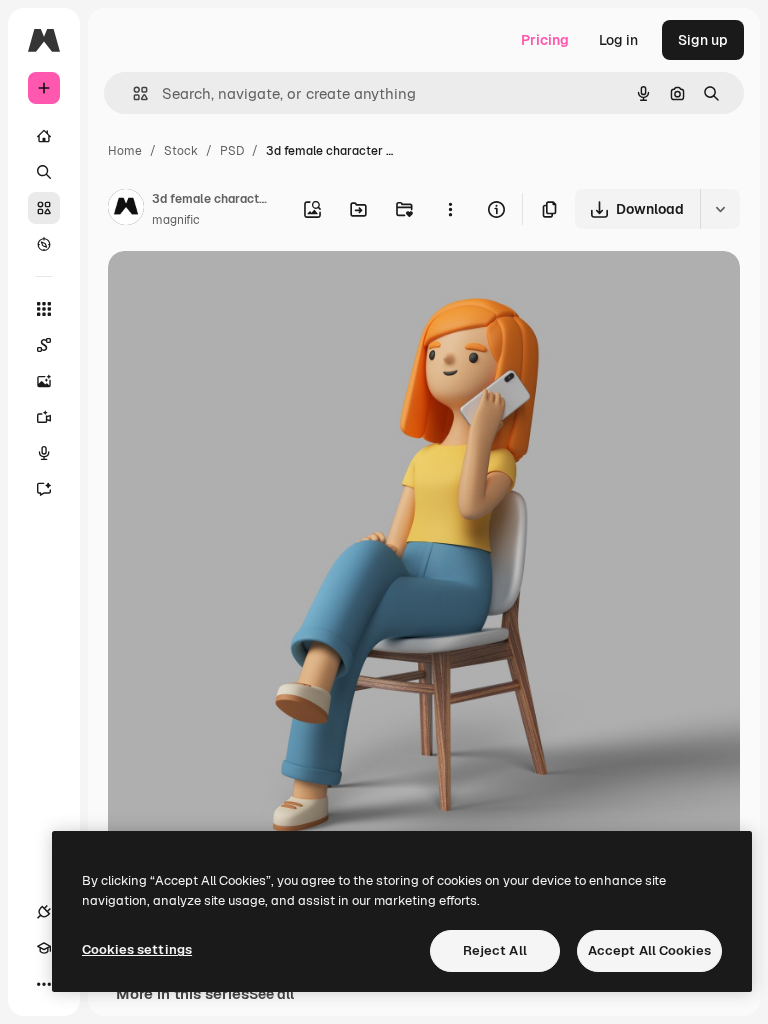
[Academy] (44, 948)
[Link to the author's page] (126, 210)
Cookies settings (137, 949)
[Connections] (44, 912)
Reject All (495, 950)
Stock (181, 151)
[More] (44, 984)
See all (271, 994)
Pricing (545, 40)
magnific (176, 220)
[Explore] (44, 244)
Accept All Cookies (649, 950)
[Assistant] (44, 489)
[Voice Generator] (44, 453)
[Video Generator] (44, 417)
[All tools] (44, 309)
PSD (232, 151)
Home (125, 151)
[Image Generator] (44, 381)
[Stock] (44, 208)
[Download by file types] (720, 209)
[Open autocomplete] (132, 93)
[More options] (450, 209)
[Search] (44, 172)
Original (236, 289)
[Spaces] (44, 345)
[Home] (44, 136)
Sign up (703, 40)
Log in (618, 40)
